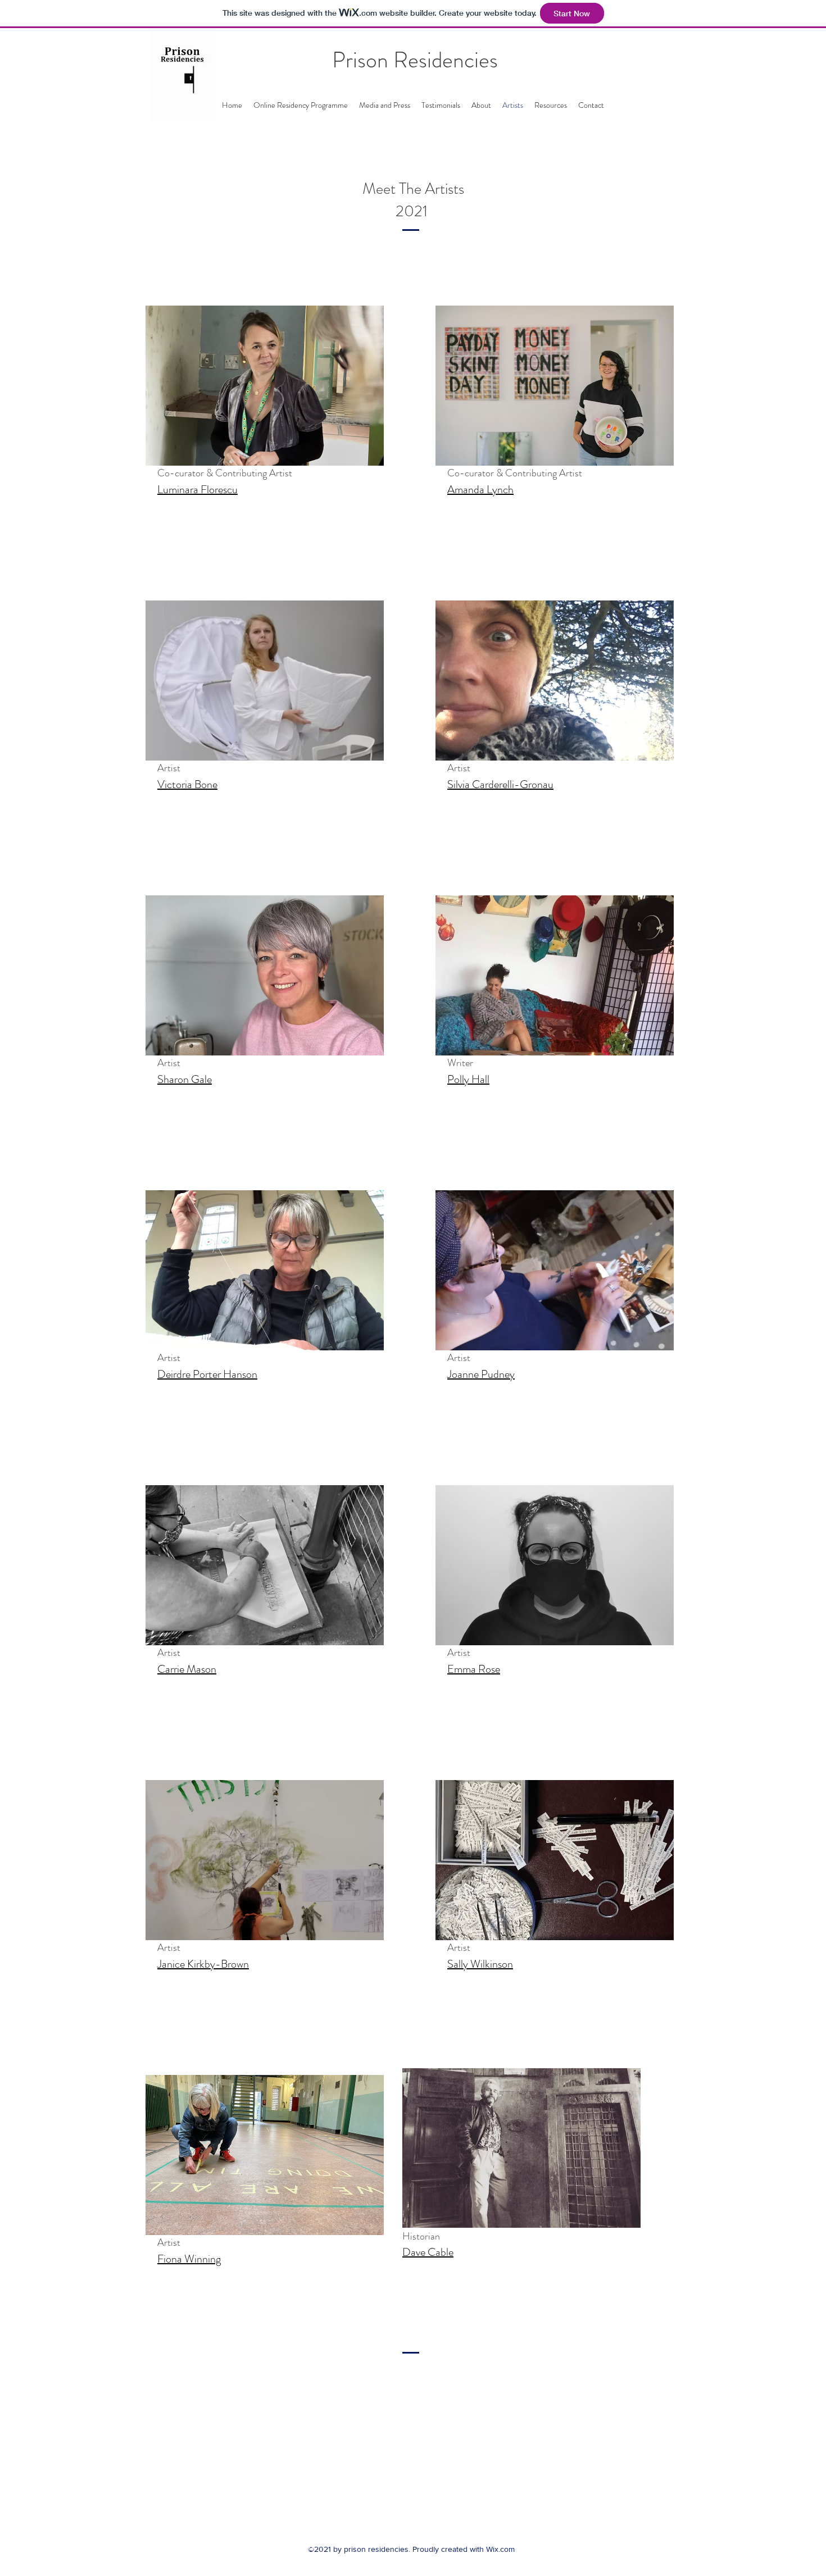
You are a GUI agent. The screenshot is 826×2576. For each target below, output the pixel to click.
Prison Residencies (415, 60)
